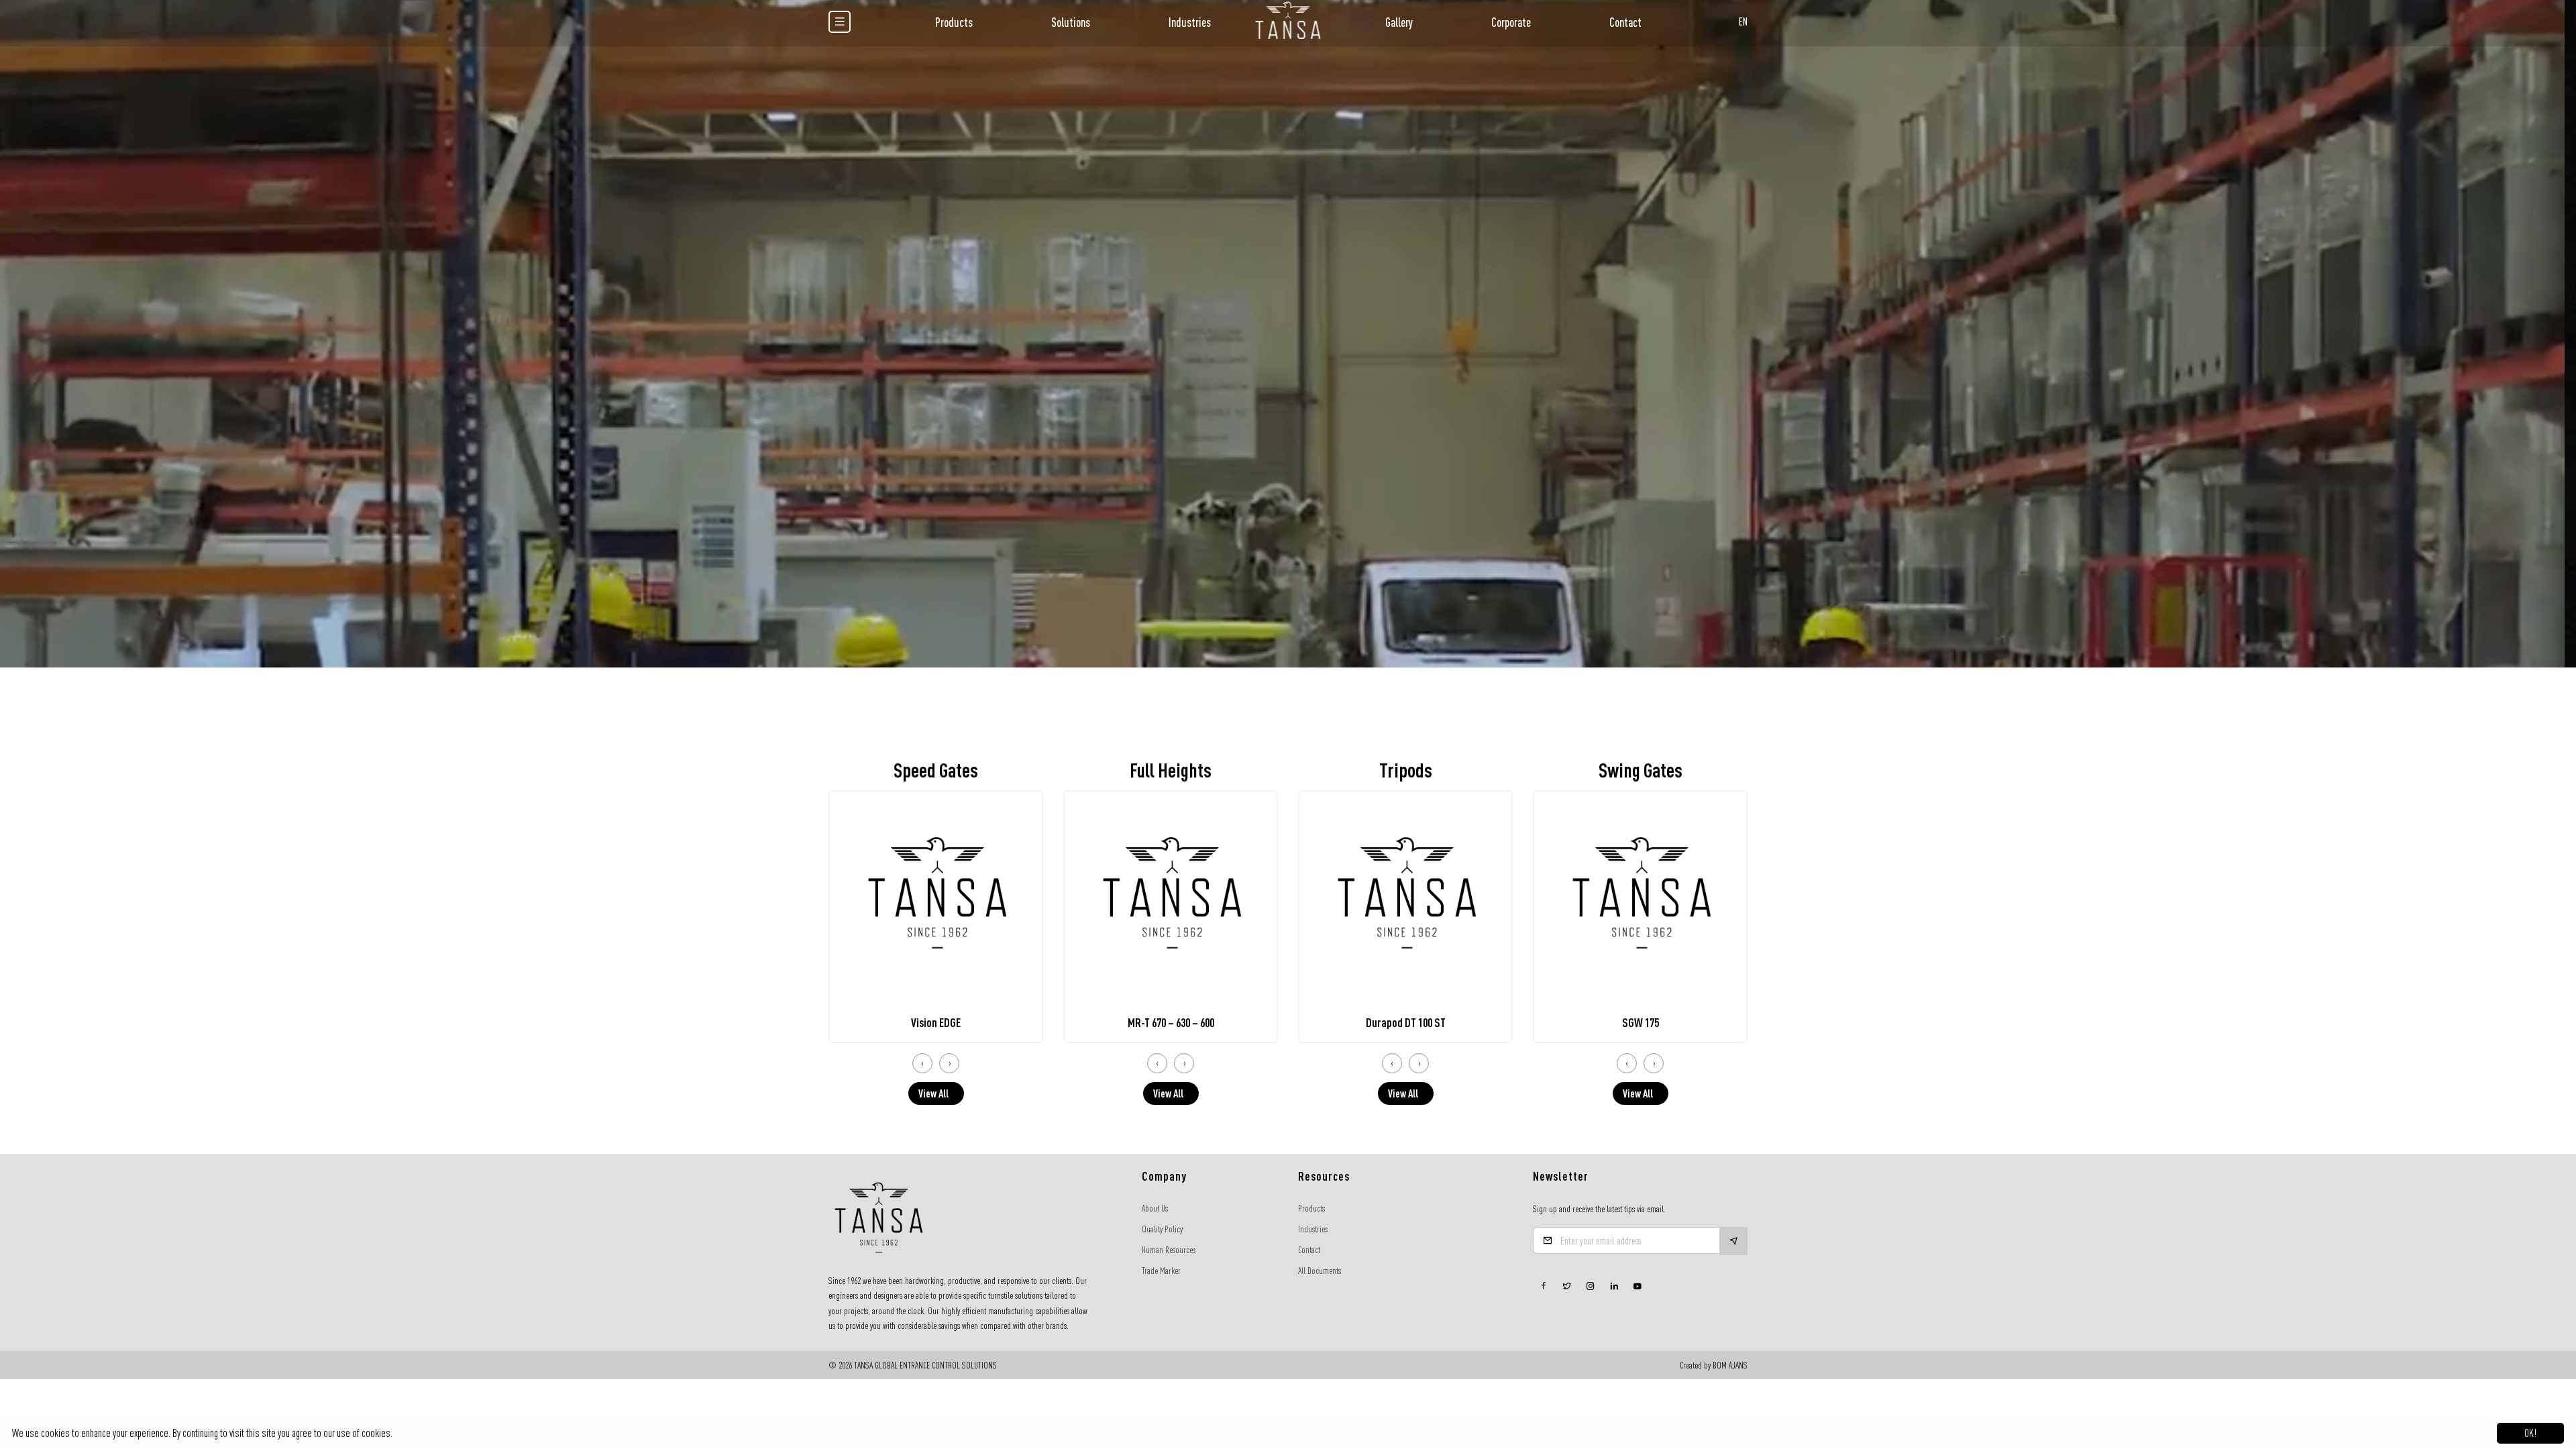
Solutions (1071, 22)
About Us (1155, 1208)
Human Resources (1169, 1250)
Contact (1625, 22)
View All (933, 1093)
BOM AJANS (1730, 1365)
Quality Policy (1162, 1229)
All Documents (1320, 1271)
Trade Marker (1161, 1271)
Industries (1190, 22)
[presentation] (922, 1063)
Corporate (1511, 22)
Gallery (1399, 22)
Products (954, 22)
